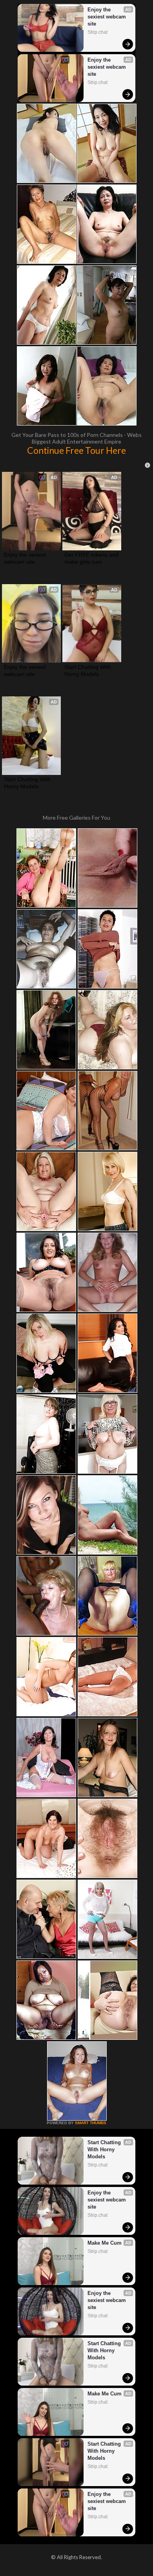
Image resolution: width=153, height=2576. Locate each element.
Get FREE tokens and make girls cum (92, 558)
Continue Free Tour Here (76, 450)
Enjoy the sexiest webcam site (107, 17)
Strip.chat (97, 32)
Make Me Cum (105, 2243)
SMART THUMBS (91, 2123)
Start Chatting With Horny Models (88, 670)
